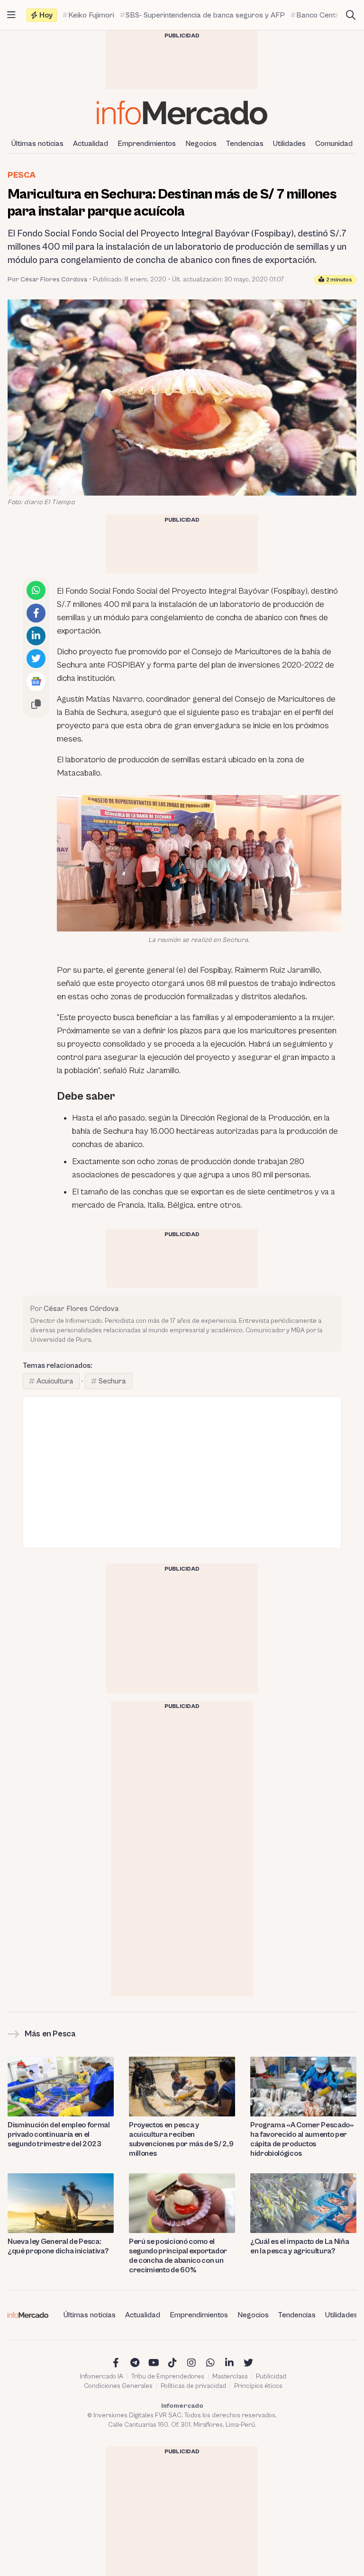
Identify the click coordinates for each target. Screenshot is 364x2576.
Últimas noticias (37, 144)
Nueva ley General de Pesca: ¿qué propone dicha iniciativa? (58, 2246)
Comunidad (334, 144)
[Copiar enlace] (36, 704)
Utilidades (289, 144)
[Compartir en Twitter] (36, 659)
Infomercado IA (101, 2377)
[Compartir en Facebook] (36, 613)
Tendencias (245, 144)
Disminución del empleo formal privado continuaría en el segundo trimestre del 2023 (59, 2134)
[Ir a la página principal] (182, 113)
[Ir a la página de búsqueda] (351, 15)
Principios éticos (258, 2386)
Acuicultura (55, 1381)
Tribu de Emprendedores (168, 2377)
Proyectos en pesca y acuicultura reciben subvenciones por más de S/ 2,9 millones (181, 2139)
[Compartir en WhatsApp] (36, 590)
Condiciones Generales (118, 2386)
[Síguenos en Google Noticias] (36, 681)
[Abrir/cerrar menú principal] (11, 15)
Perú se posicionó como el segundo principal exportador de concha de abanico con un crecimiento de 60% (178, 2256)
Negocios (201, 144)
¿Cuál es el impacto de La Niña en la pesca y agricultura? (300, 2246)
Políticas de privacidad (193, 2386)
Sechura (112, 1381)
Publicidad (271, 2377)
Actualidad (91, 144)
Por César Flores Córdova (47, 280)
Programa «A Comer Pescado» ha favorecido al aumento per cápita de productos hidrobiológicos (302, 2139)
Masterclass (230, 2377)
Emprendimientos (147, 144)
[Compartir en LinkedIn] (36, 636)
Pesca (21, 175)
